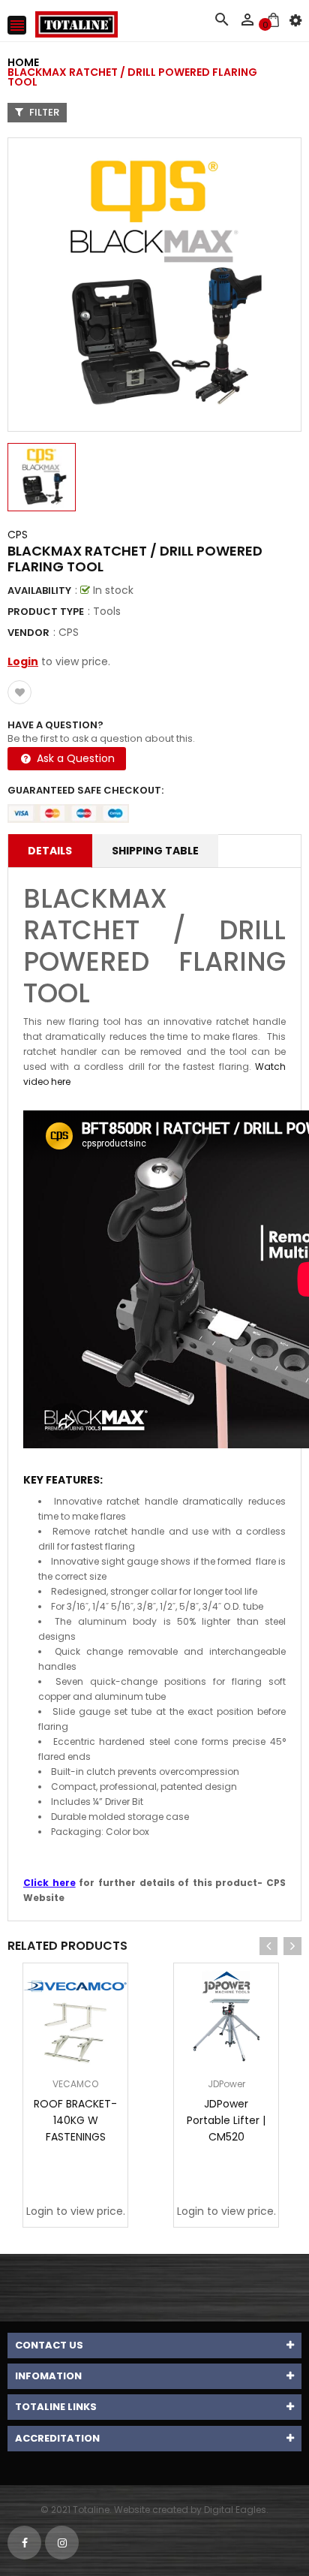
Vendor (28, 633)
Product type (46, 612)
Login (23, 661)
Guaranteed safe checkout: (85, 790)
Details (50, 851)
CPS (18, 535)
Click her (46, 1883)
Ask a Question (74, 758)
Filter (43, 112)
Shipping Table (155, 851)
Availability (39, 591)
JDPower (226, 2084)
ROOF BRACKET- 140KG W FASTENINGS (75, 2120)
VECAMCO (75, 2084)
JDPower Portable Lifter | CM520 (226, 2120)
